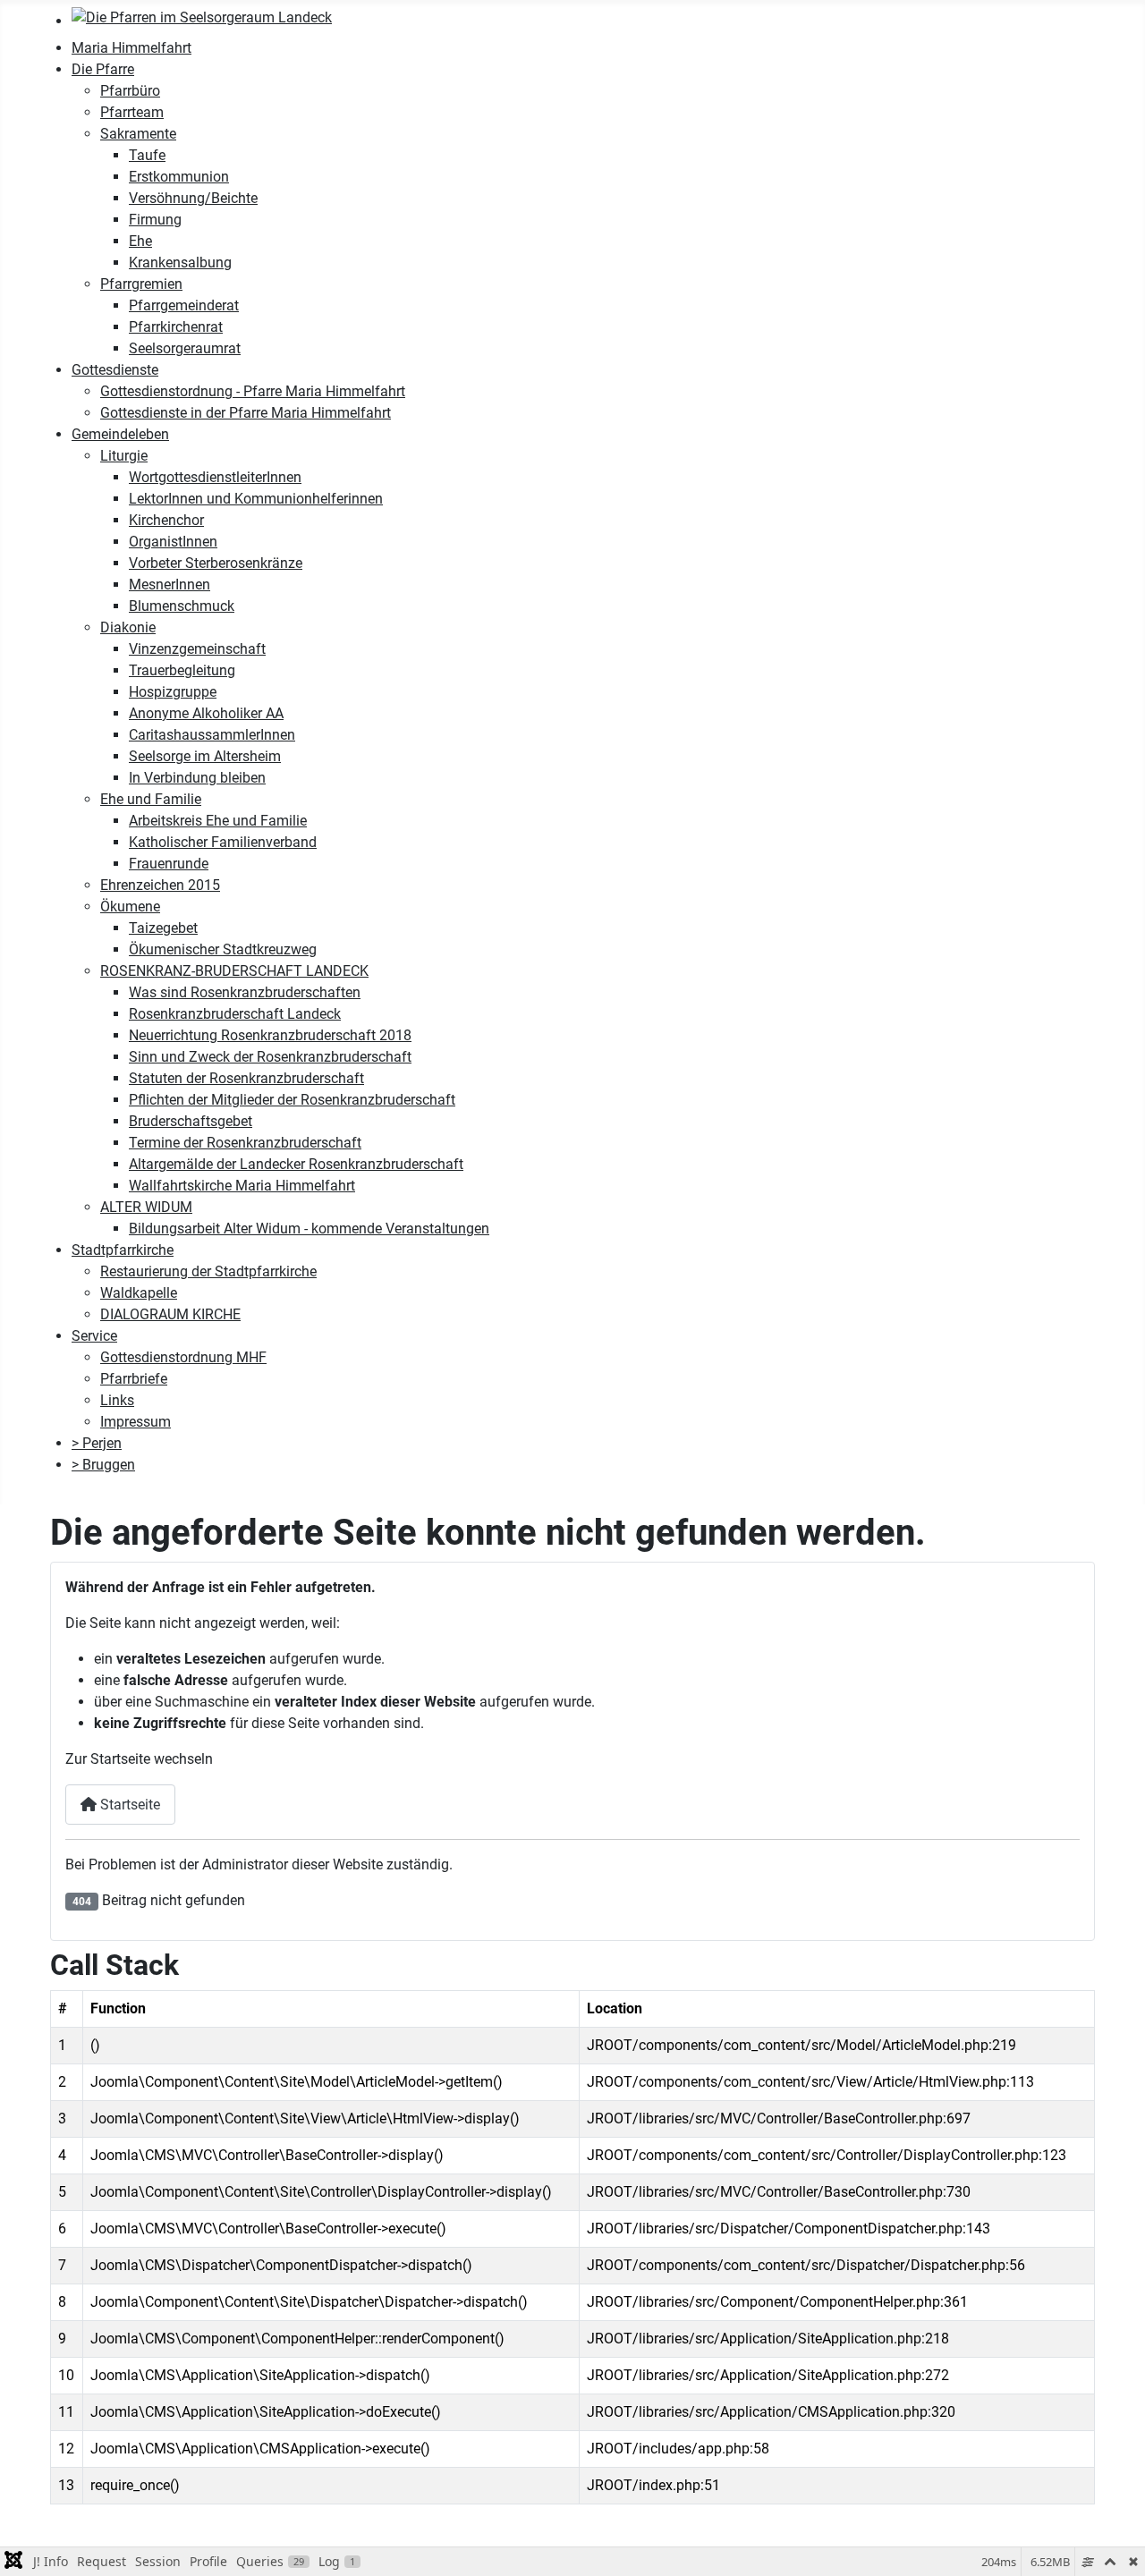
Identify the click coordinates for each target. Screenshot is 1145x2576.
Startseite (128, 1805)
